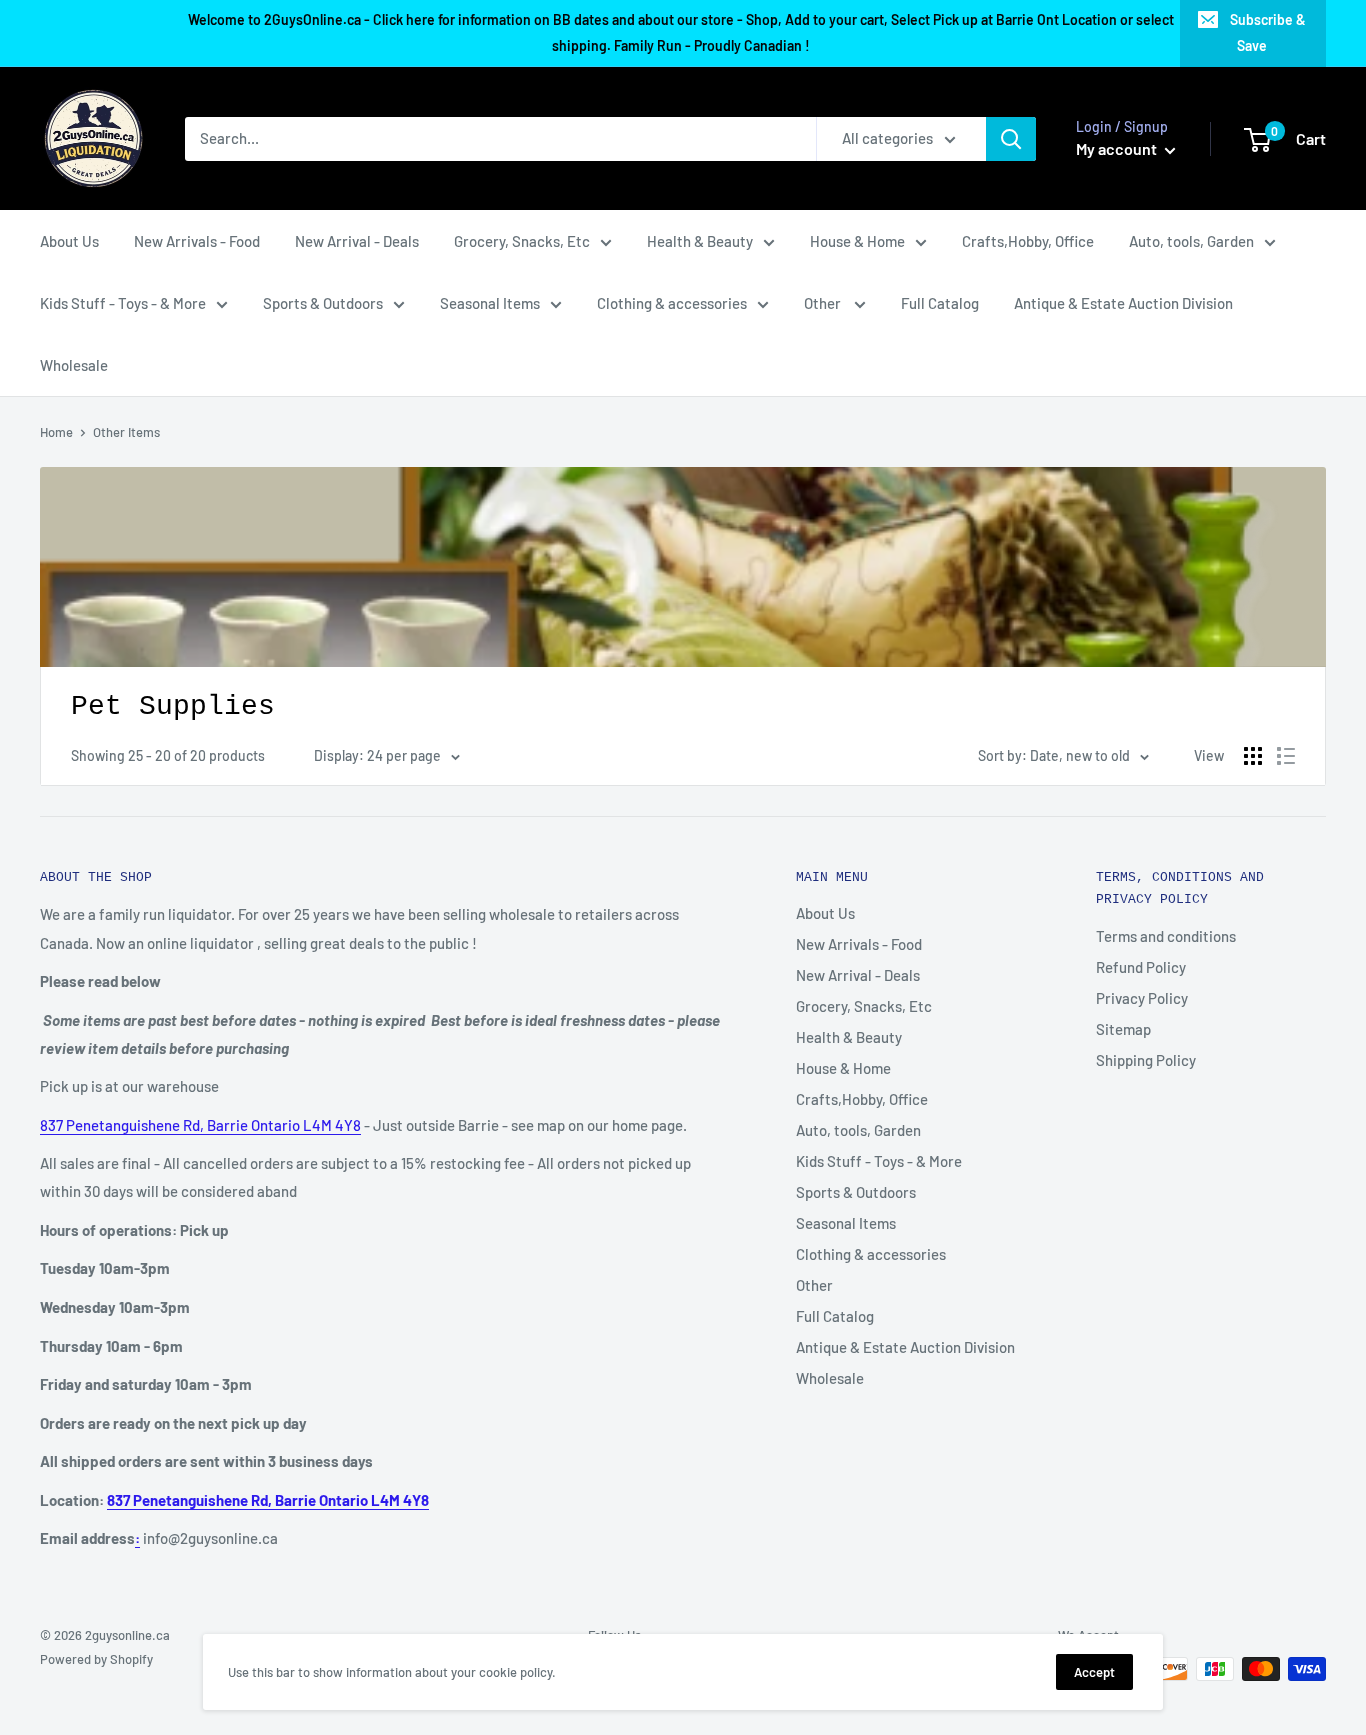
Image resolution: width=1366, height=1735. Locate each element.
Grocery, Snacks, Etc (522, 241)
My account (1118, 148)
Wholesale (74, 365)
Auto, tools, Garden (1191, 241)
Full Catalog (940, 303)
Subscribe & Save (1268, 32)
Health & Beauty (700, 241)
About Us (69, 241)
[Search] (1011, 139)
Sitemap (1123, 1029)
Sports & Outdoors (323, 303)
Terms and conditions (1166, 936)
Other (824, 303)
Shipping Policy (1146, 1060)
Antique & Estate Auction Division (1123, 303)
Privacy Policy (1142, 998)
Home (56, 432)
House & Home (857, 241)
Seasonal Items (490, 303)
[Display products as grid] (1253, 756)
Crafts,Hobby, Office (1028, 241)
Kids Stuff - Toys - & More (123, 303)
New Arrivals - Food (197, 241)
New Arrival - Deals (357, 241)
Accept (1094, 1672)
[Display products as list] (1286, 756)
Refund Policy (1141, 967)
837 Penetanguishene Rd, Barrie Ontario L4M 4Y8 (200, 1125)
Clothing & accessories (672, 303)
